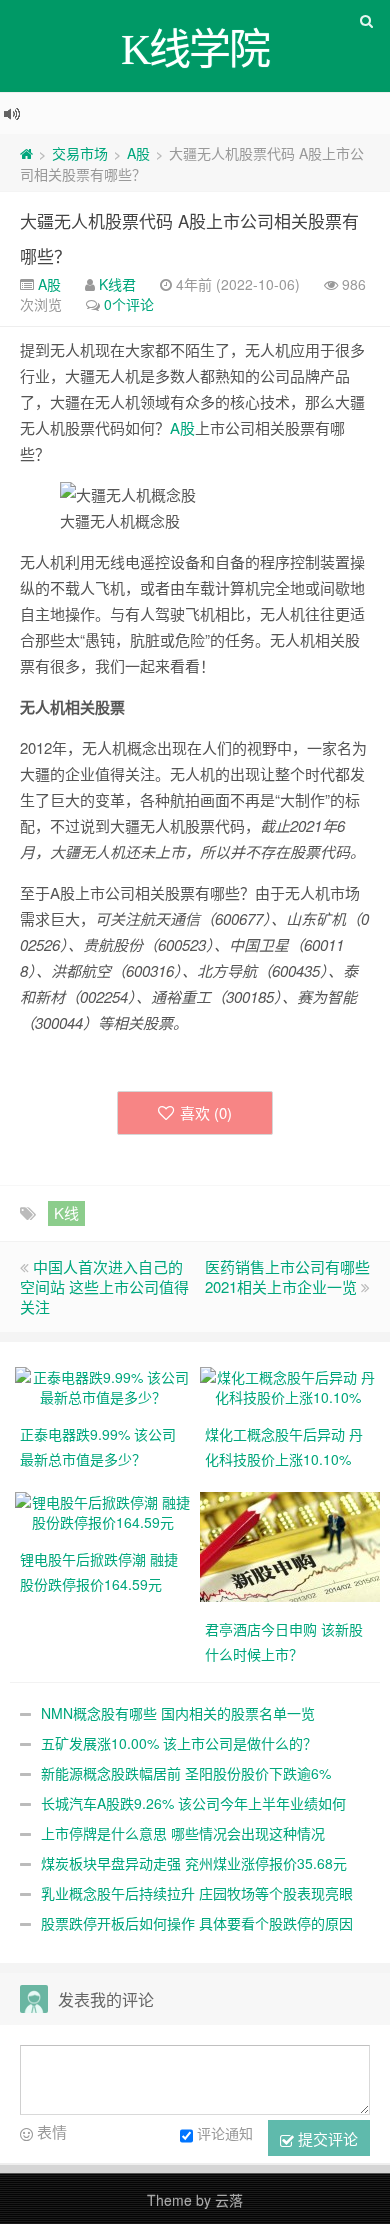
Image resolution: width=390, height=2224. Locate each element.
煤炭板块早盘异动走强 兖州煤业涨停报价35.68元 (194, 1863)
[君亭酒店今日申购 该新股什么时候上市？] (292, 1545)
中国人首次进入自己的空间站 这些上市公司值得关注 (104, 1286)
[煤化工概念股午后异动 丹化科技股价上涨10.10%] (287, 1385)
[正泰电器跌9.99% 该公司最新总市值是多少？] (102, 1385)
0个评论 (129, 304)
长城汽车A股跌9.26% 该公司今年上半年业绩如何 (193, 1803)
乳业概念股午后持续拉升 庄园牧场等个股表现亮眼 (197, 1893)
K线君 (117, 284)
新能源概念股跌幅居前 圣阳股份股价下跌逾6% (186, 1773)
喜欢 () (206, 1112)
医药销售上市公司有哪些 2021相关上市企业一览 (287, 1276)
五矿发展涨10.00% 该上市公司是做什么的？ (179, 1743)
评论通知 (225, 2133)
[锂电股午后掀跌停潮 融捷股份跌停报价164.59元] (102, 1510)
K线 (66, 1212)
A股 (138, 153)
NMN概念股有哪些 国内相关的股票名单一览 (178, 1713)
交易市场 (80, 153)
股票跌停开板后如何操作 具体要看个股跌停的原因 (197, 1923)
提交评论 (326, 2138)
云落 (229, 2200)
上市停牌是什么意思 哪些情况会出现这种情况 (183, 1833)
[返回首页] (26, 153)
